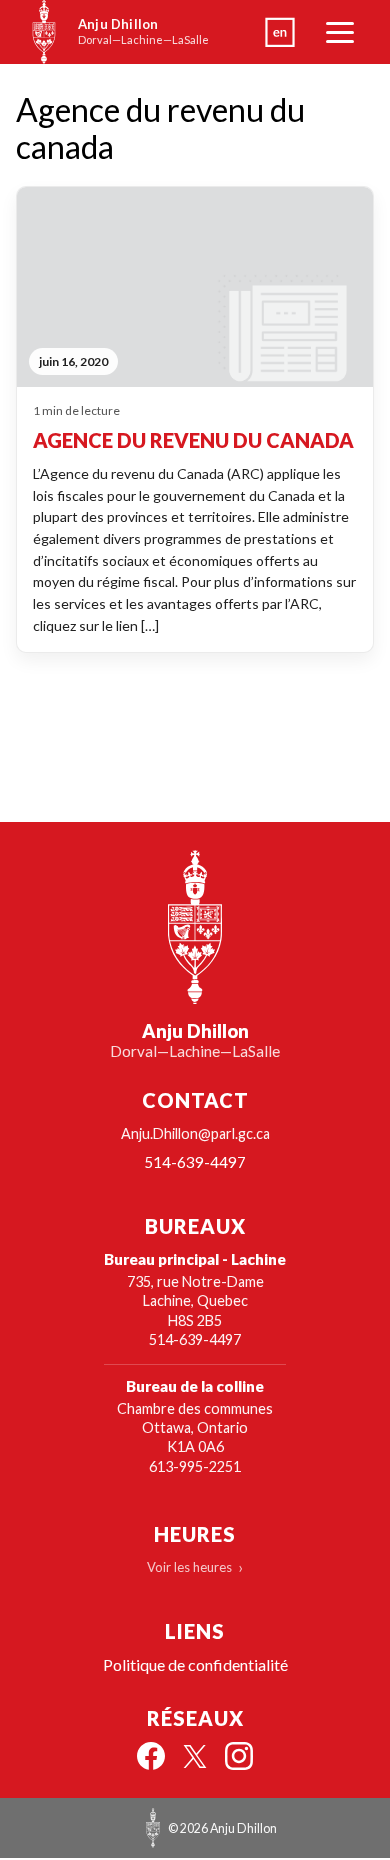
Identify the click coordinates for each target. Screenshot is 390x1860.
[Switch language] (280, 32)
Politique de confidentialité (195, 1664)
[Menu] (340, 32)
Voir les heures (189, 1567)
